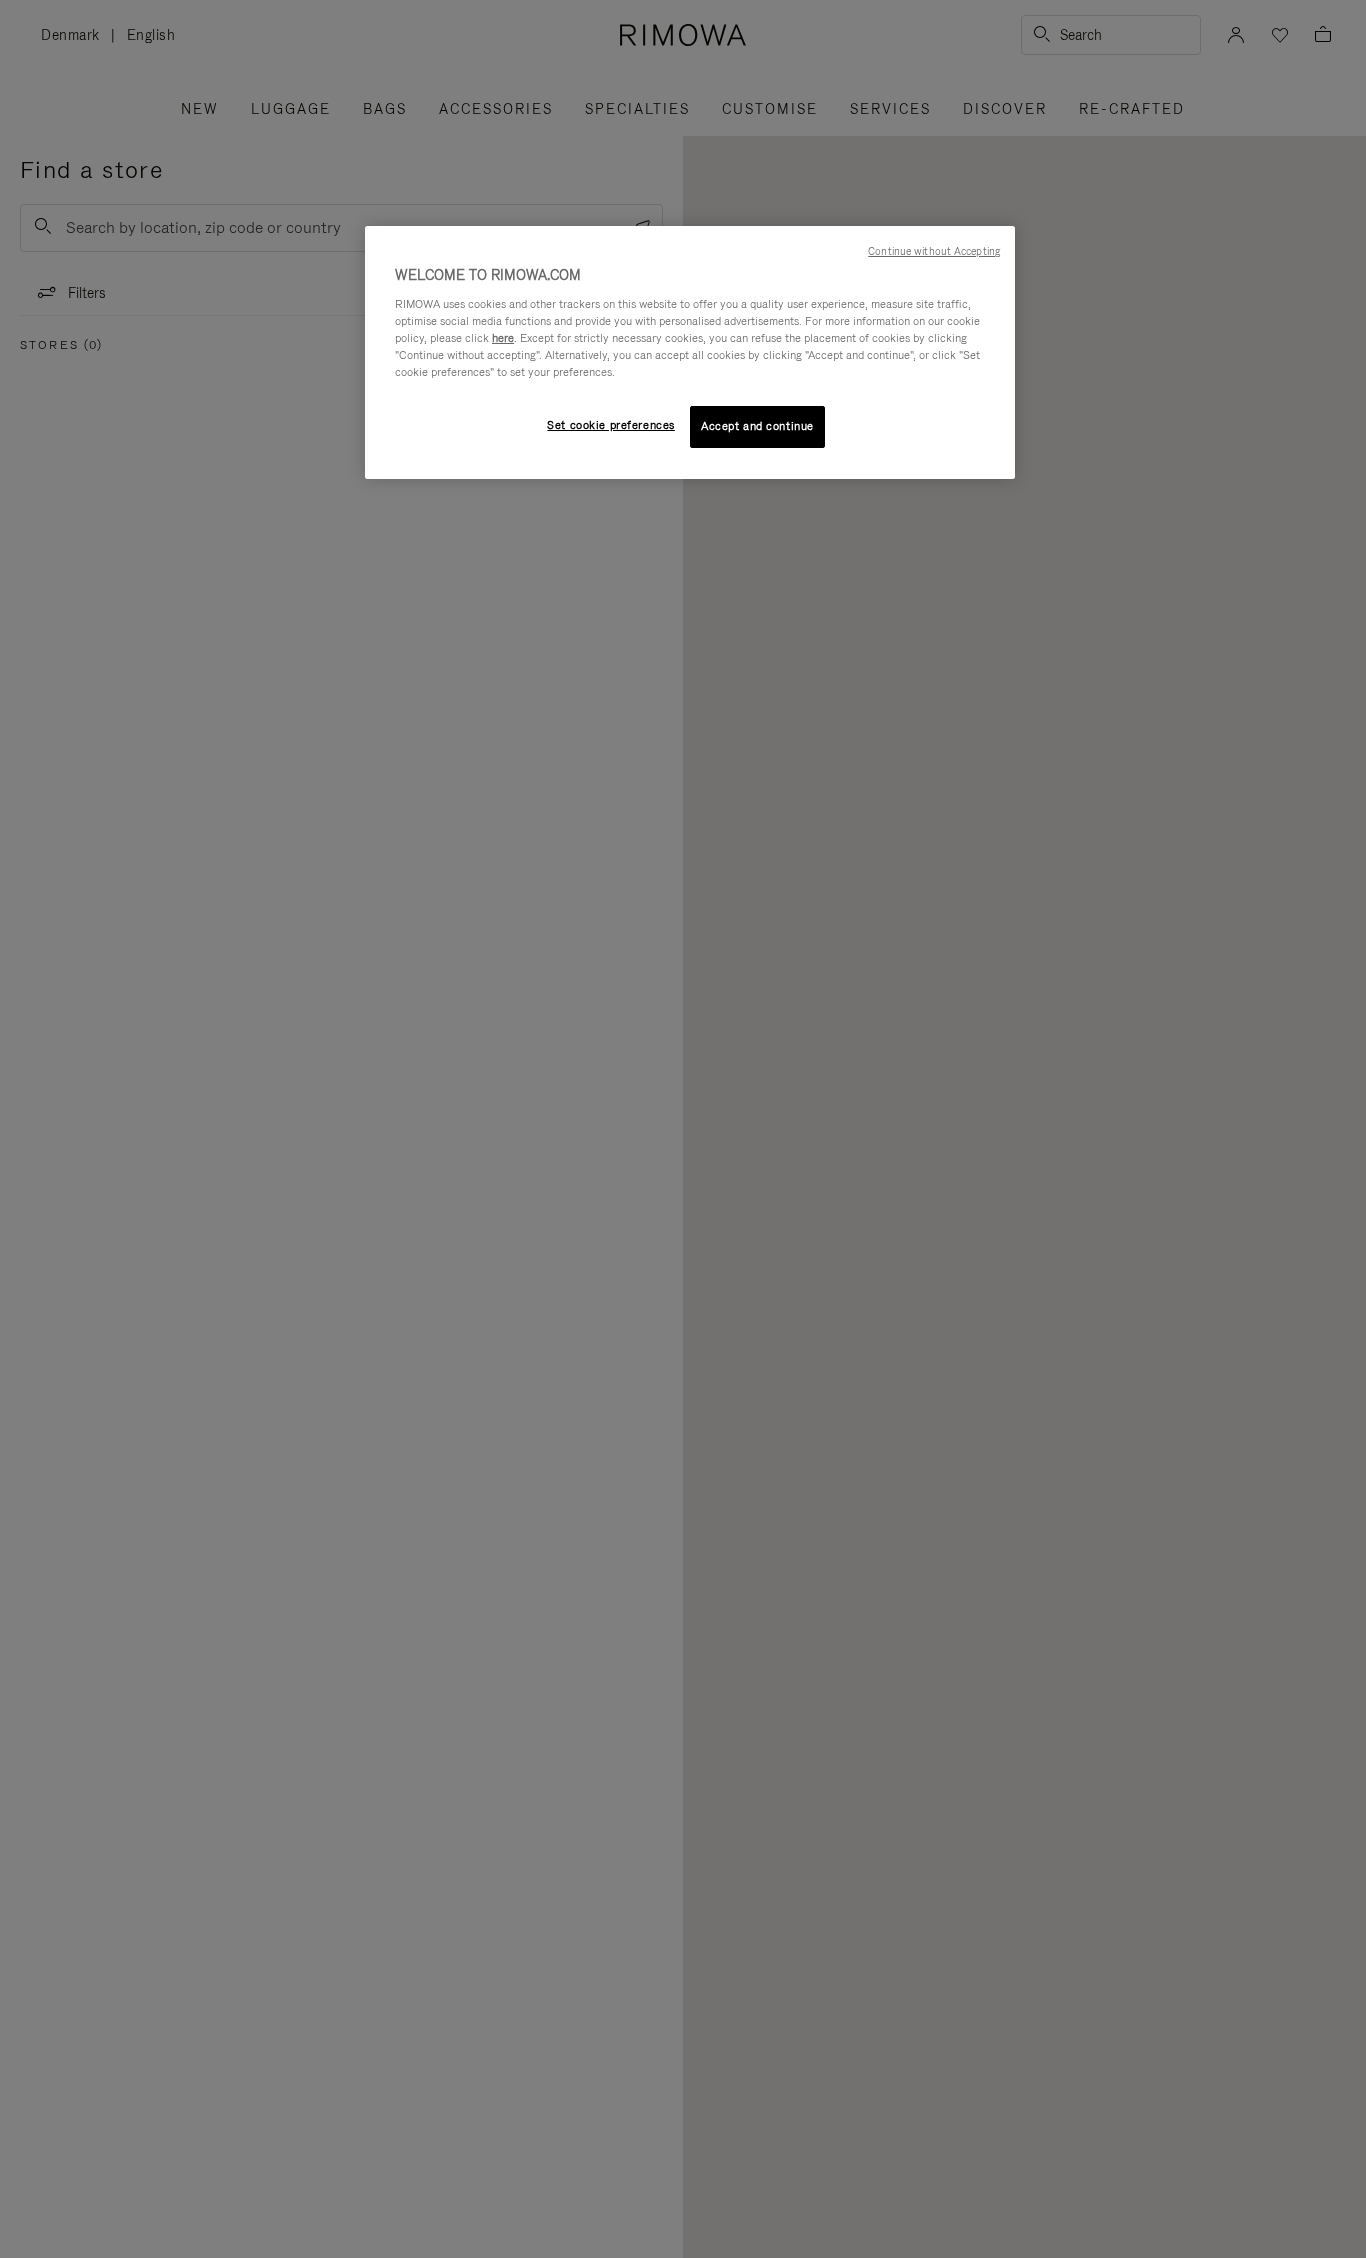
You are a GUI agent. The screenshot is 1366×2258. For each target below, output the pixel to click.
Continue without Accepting (934, 251)
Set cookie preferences (611, 425)
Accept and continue (757, 426)
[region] (690, 352)
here (503, 338)
